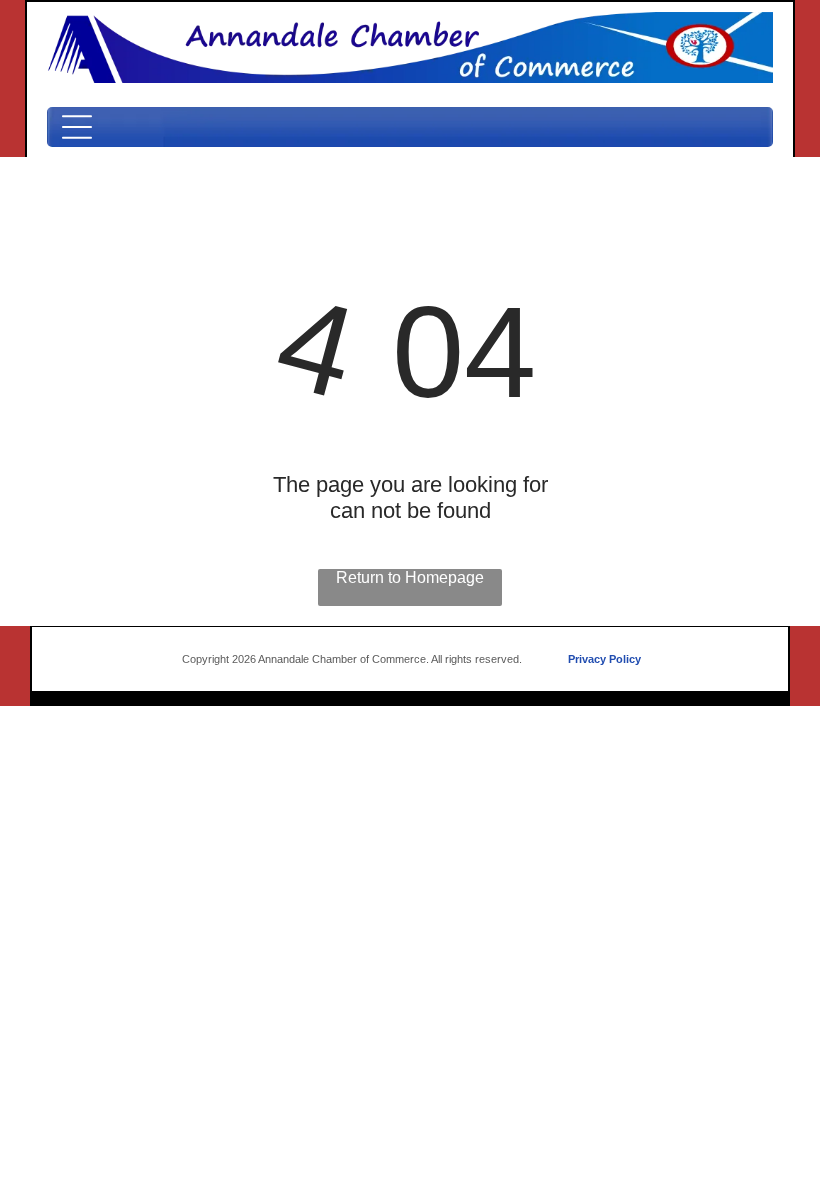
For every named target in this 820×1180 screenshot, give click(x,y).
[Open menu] (77, 127)
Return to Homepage (410, 577)
